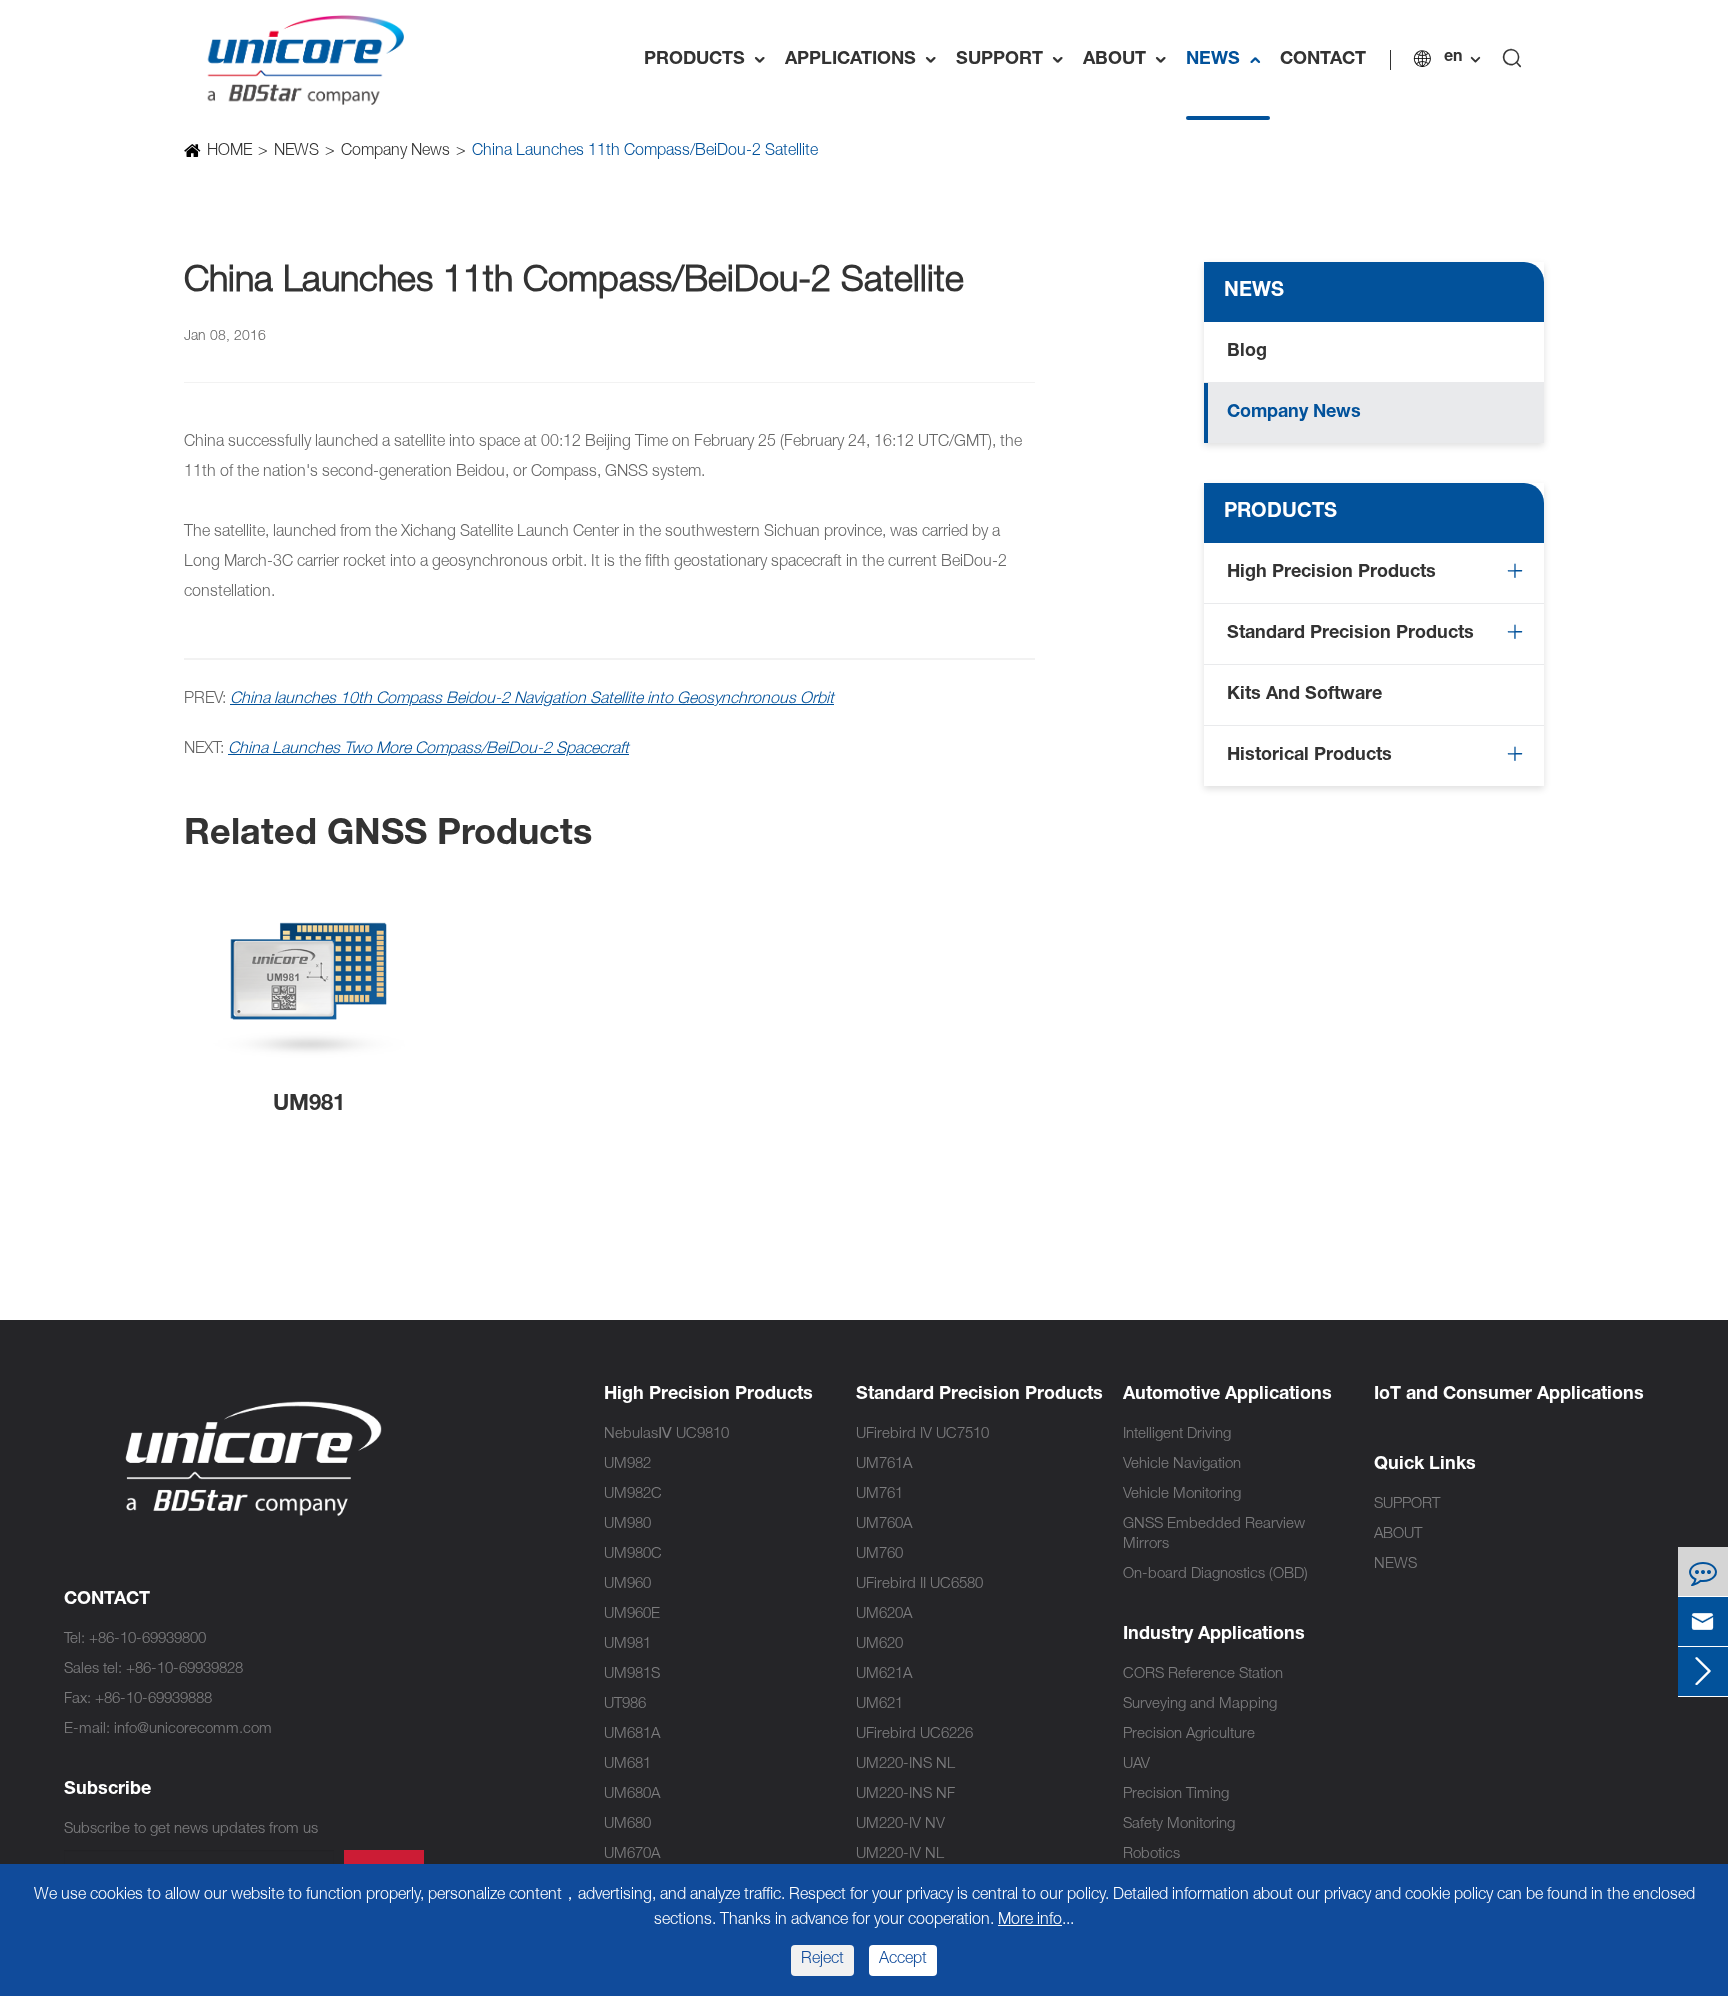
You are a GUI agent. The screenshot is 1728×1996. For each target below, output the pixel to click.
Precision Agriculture (1189, 1734)
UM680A (632, 1794)
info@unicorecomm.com (193, 1729)
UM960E (632, 1614)
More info (1030, 1921)
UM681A (632, 1734)
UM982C (633, 1494)
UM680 (627, 1824)
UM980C (633, 1554)
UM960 (627, 1584)
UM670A (632, 1854)
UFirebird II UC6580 (919, 1584)
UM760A (884, 1524)
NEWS (1228, 60)
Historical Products (1309, 756)
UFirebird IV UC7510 (922, 1434)
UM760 (879, 1554)
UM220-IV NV (900, 1824)
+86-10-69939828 (184, 1669)
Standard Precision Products (1350, 634)
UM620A (884, 1614)
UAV (1136, 1764)
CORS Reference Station (1203, 1674)
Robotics (1151, 1854)
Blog (1247, 352)
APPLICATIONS (865, 60)
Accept (903, 1960)
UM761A (884, 1464)
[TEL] (1703, 1571)
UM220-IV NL (900, 1854)
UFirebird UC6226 (914, 1734)
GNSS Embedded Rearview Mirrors (1214, 1534)
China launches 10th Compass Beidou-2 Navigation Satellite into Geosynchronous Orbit (532, 700)
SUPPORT (1014, 60)
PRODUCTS (709, 60)
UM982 (627, 1464)
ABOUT (1129, 60)
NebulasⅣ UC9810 (666, 1434)
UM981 (309, 1105)
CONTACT (1323, 60)
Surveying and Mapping (1200, 1704)
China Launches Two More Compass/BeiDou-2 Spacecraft (428, 750)
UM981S (632, 1674)
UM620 (879, 1644)
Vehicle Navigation (1182, 1464)
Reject (822, 1960)
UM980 (627, 1524)
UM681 (627, 1764)
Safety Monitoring (1179, 1824)
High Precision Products (1331, 573)
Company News (395, 152)
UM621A (884, 1674)
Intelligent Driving (1177, 1434)
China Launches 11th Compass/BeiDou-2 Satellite (645, 152)
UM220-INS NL (905, 1764)
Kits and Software (1304, 695)
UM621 (879, 1704)
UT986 (625, 1704)
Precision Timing (1176, 1794)
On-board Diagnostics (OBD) (1215, 1574)
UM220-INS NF (905, 1794)
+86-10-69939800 (147, 1639)
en (1453, 58)
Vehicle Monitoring (1182, 1494)
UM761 (879, 1494)
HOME (229, 152)
